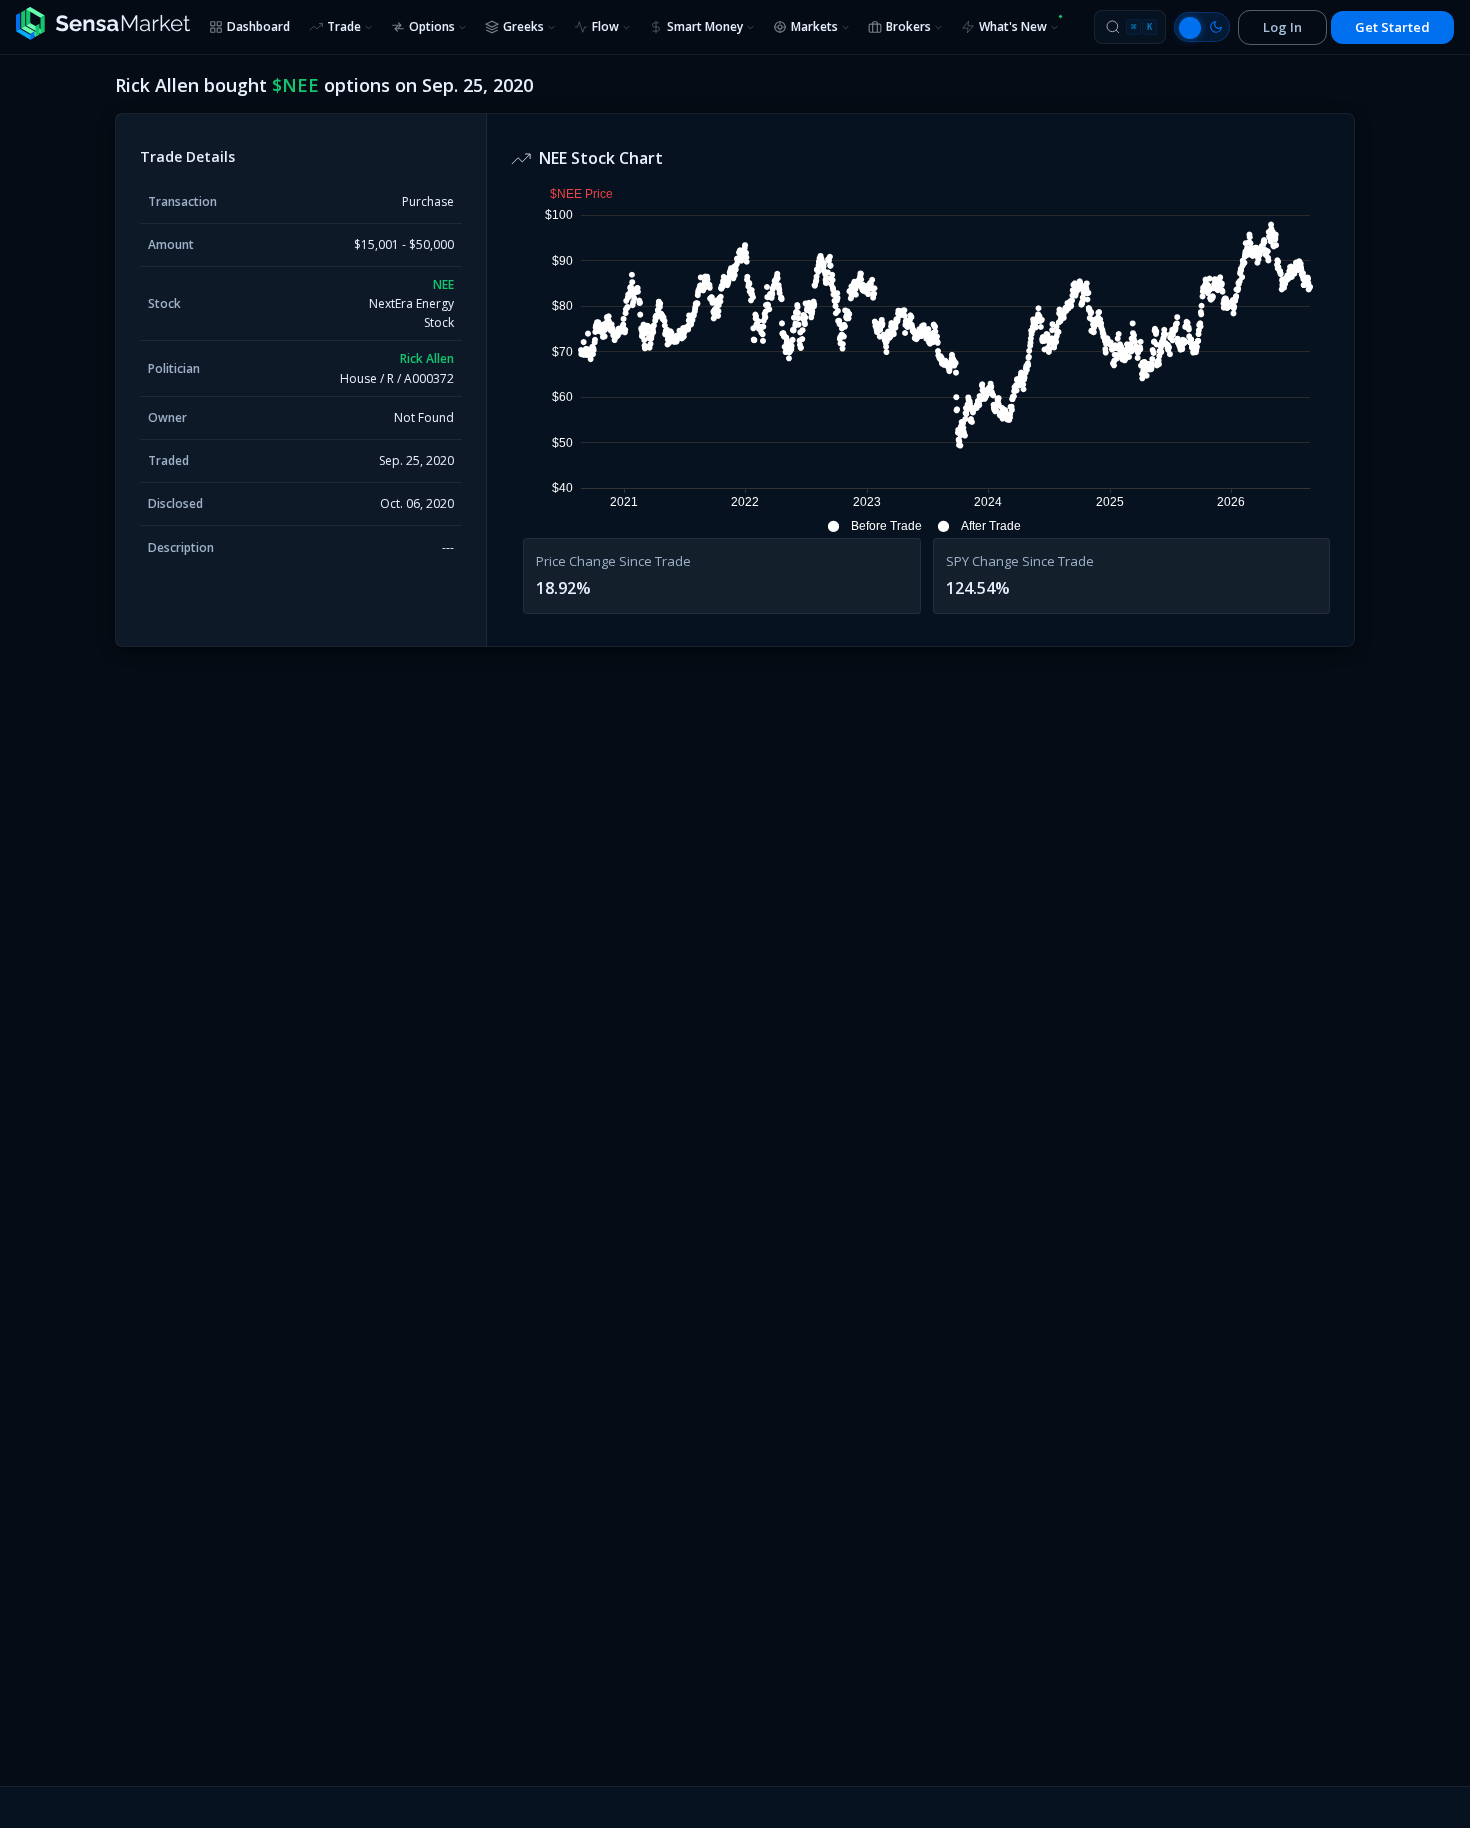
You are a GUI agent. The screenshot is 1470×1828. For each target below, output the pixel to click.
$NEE (295, 85)
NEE (443, 284)
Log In (1282, 27)
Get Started (1392, 27)
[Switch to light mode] (1202, 27)
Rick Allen (427, 358)
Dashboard (258, 26)
